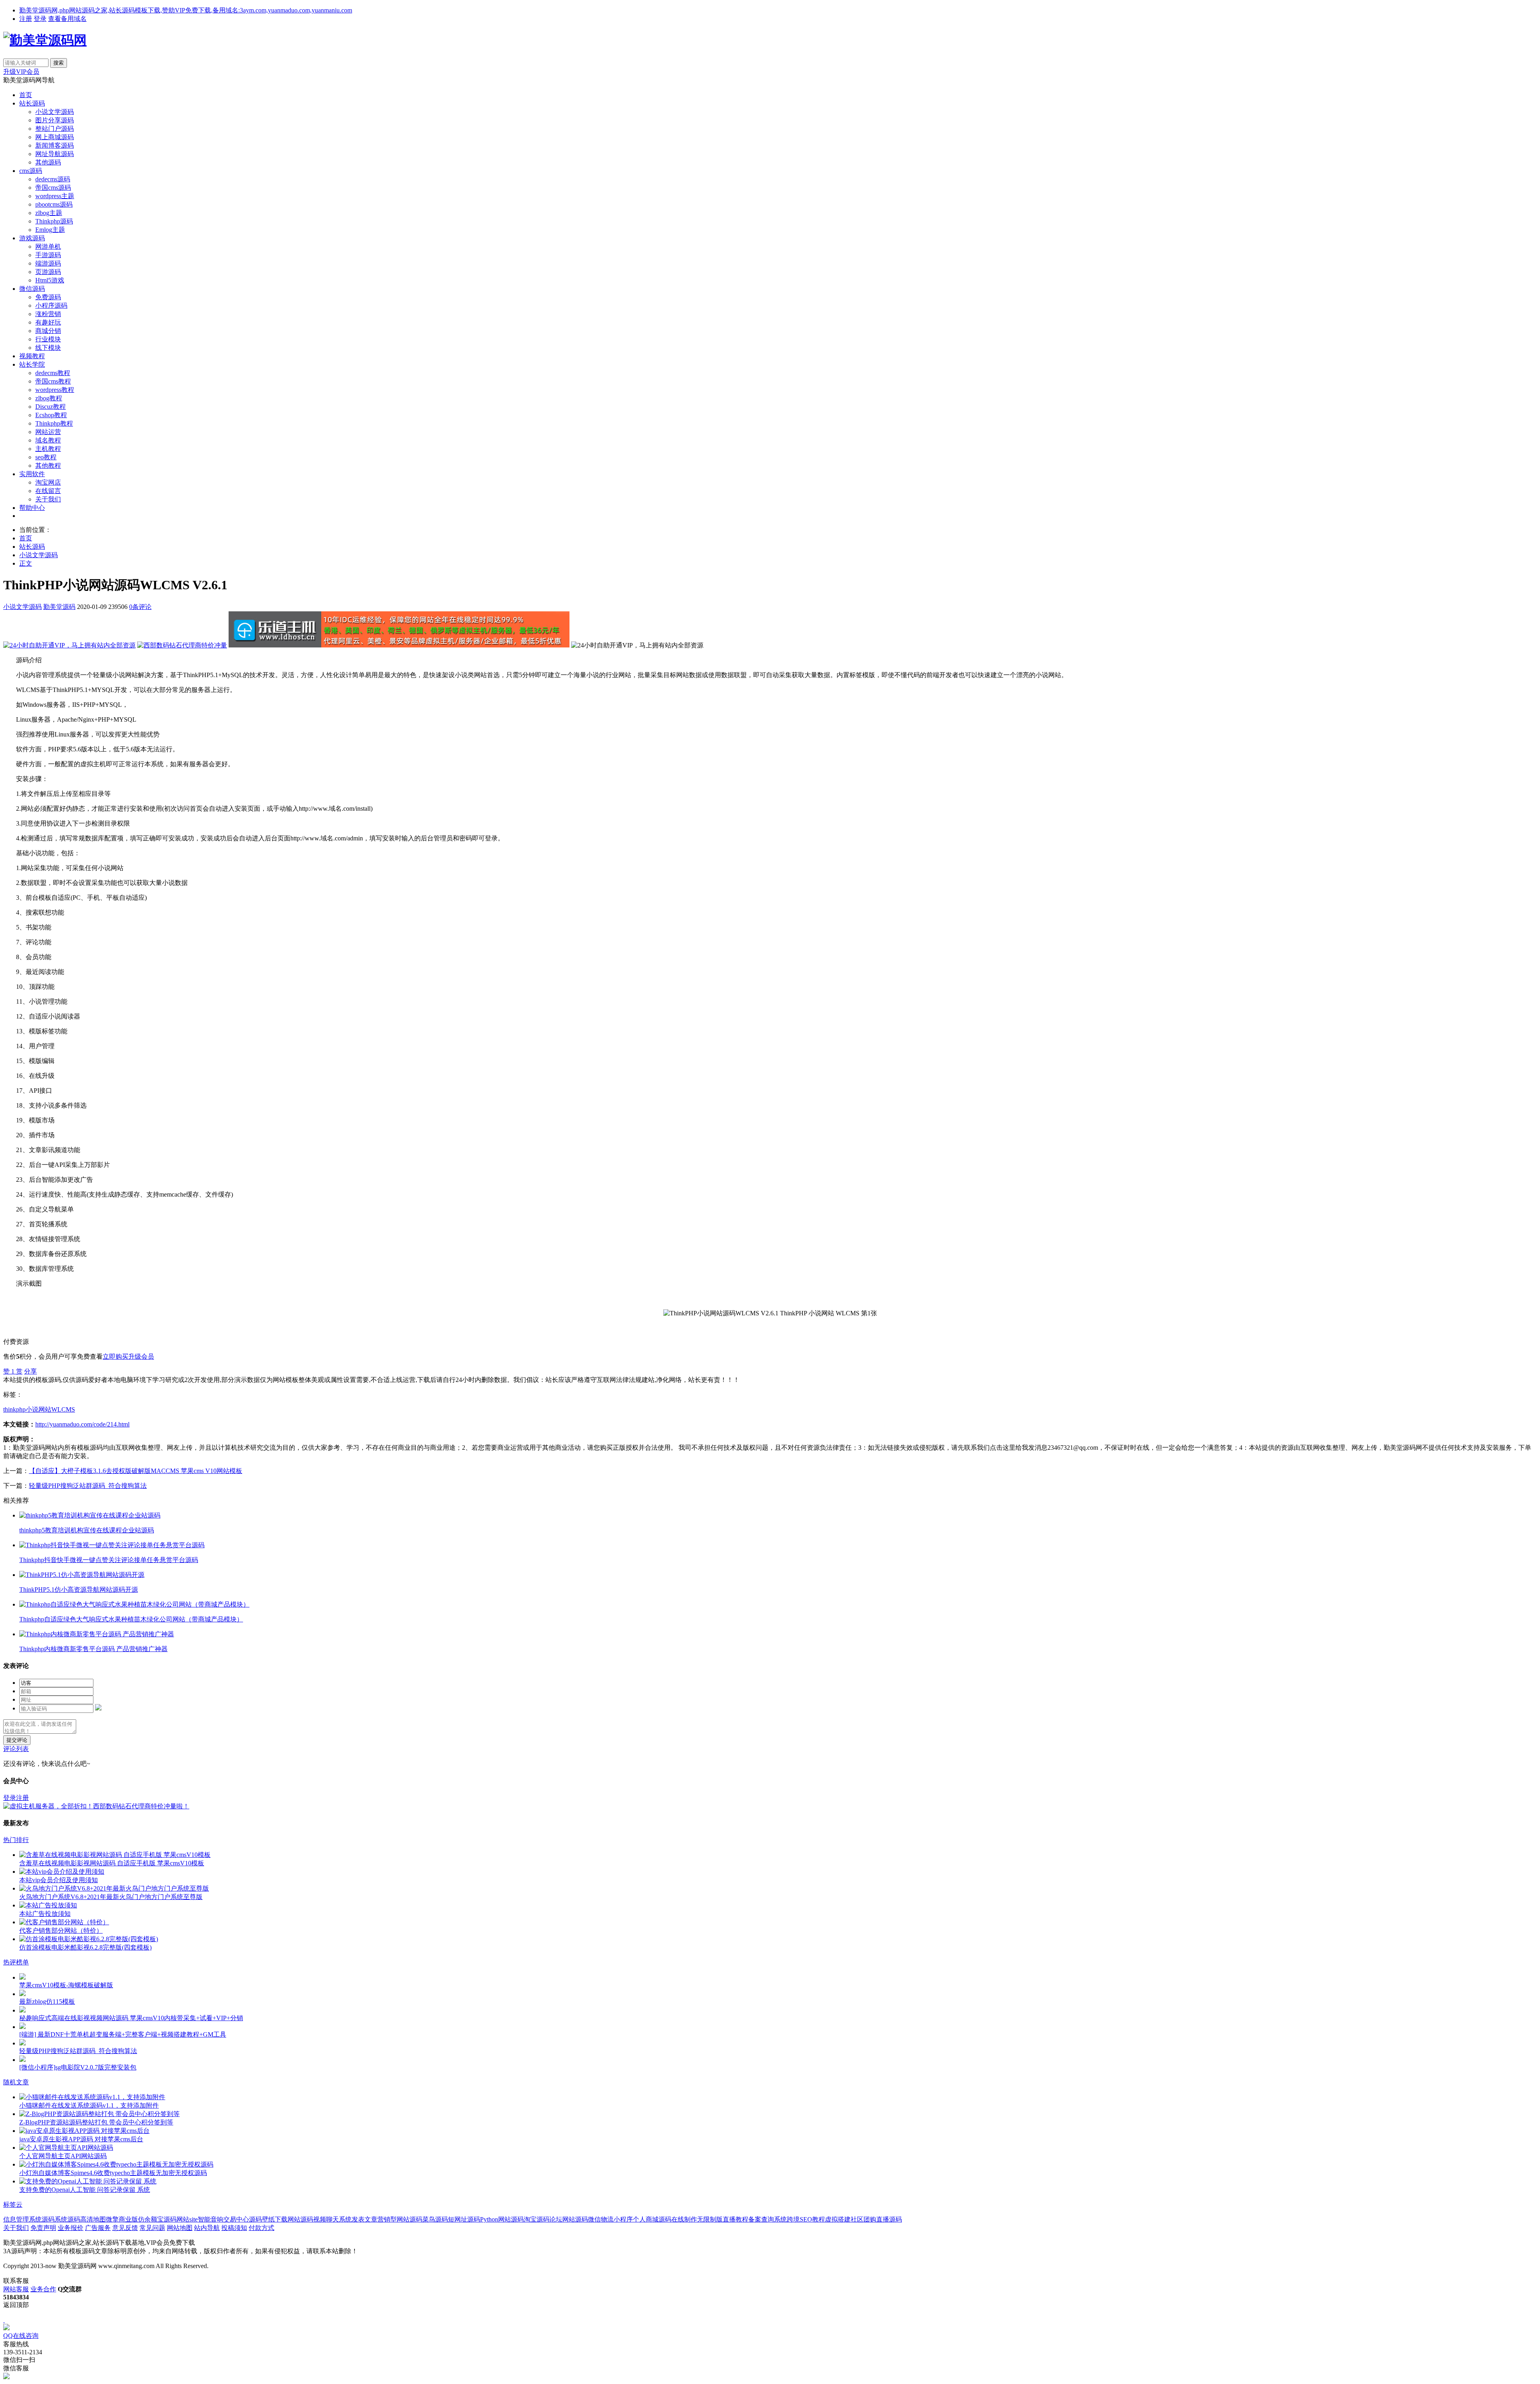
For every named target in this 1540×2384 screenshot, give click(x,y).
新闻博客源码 (55, 145)
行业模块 (48, 339)
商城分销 (48, 331)
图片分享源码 (55, 120)
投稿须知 (234, 2228)
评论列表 (16, 1749)
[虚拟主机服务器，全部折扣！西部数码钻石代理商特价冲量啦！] (96, 1806)
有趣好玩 (48, 322)
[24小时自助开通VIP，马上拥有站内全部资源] (69, 645)
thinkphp (14, 1409)
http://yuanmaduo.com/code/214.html (82, 1424)
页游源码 (48, 272)
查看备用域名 (67, 19)
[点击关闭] (4, 2320)
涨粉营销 (48, 314)
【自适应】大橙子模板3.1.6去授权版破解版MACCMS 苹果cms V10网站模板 (136, 1471)
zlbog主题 (49, 213)
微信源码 (32, 289)
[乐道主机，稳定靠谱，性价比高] (399, 645)
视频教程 (32, 356)
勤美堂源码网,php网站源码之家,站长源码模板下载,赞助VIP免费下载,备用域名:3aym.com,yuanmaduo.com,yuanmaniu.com (186, 10)
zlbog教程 (49, 398)
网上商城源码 (55, 137)
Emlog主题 (50, 230)
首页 (26, 95)
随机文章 (16, 2082)
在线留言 (48, 491)
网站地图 (180, 2228)
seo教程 (46, 457)
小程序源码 (51, 305)
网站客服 (16, 2289)
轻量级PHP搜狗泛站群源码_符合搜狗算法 (88, 1486)
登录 (40, 19)
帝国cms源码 (53, 188)
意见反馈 (125, 2228)
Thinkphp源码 (54, 221)
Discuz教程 (51, 407)
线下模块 (48, 348)
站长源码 (32, 103)
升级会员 (141, 1356)
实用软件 (32, 474)
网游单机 (48, 247)
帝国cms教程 (53, 381)
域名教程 (48, 440)
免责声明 (43, 2228)
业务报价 (71, 2228)
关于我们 (48, 499)
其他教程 (48, 466)
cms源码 (31, 171)
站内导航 (207, 2228)
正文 (26, 563)
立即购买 (115, 1356)
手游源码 (48, 255)
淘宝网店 (48, 482)
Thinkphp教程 (54, 423)
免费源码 (48, 297)
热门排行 (16, 1840)
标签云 (13, 2204)
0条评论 (140, 607)
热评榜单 (16, 1962)
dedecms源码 (53, 179)
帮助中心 (32, 508)
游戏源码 (32, 238)
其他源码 (48, 162)
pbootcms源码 (54, 204)
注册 (26, 19)
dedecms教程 (53, 373)
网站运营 (48, 432)
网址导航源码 (55, 154)
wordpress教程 (55, 390)
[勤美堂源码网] (45, 40)
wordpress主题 (55, 196)
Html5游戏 (50, 280)
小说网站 (38, 1409)
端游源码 (48, 263)
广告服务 (98, 2228)
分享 (30, 1371)
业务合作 (43, 2289)
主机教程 (48, 449)
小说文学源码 (55, 112)
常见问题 (152, 2228)
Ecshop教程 (51, 415)
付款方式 (261, 2228)
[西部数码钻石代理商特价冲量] (182, 645)
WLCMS (63, 1409)
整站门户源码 (55, 129)
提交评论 (17, 1740)
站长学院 (32, 364)
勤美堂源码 (59, 607)
